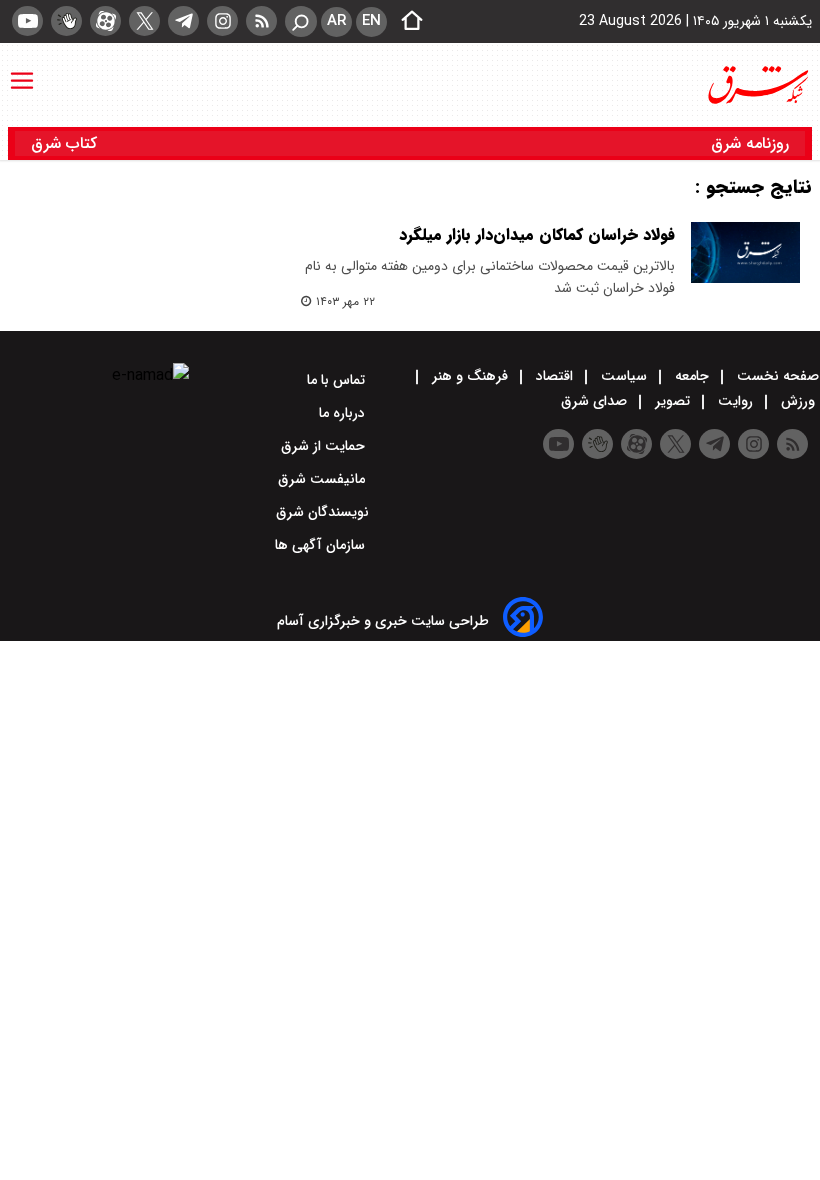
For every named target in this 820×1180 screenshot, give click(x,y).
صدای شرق (596, 401)
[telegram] (183, 21)
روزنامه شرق (750, 143)
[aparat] (105, 21)
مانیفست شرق (323, 479)
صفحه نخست (776, 376)
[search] (301, 21)
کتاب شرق (66, 143)
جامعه (692, 376)
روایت (735, 401)
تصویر (672, 401)
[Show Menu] (22, 71)
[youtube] (27, 21)
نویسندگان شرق (322, 512)
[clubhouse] (66, 21)
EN (371, 21)
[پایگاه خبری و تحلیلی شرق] (757, 85)
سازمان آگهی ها (322, 545)
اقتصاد (554, 376)
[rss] (261, 21)
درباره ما (344, 413)
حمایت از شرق (325, 446)
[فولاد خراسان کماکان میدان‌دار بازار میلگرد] (745, 252)
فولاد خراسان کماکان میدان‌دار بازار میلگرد (537, 234)
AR (336, 21)
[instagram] (222, 21)
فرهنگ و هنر (470, 376)
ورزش (798, 401)
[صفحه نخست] (406, 22)
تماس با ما (338, 380)
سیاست (624, 376)
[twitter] (144, 21)
